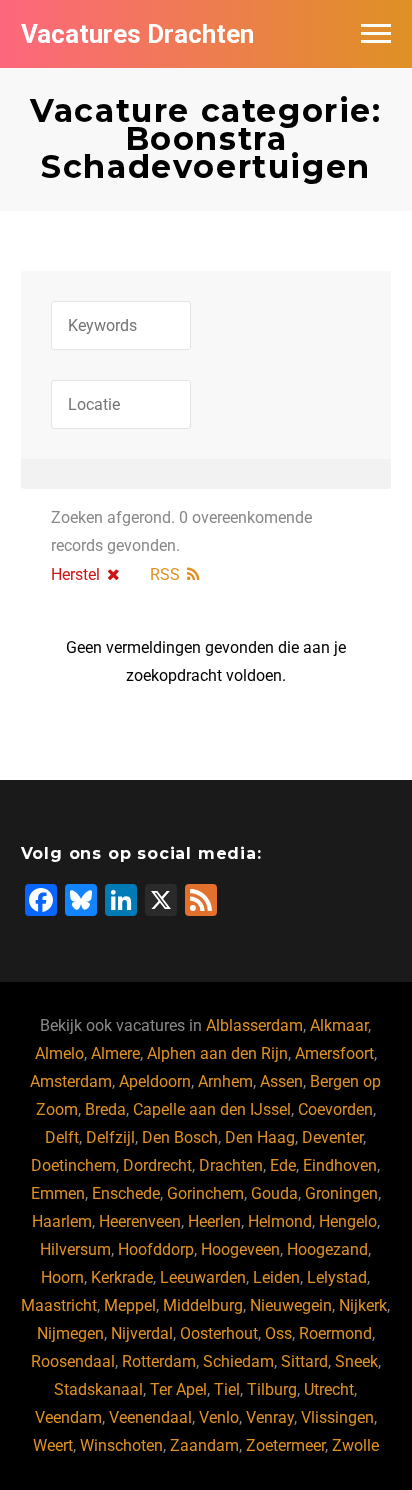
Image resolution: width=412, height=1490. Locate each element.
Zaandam (204, 1445)
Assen (281, 1081)
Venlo (219, 1417)
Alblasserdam (254, 1025)
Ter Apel (178, 1389)
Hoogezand (327, 1249)
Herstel (75, 574)
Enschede (126, 1193)
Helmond (280, 1221)
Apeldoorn (155, 1081)
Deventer (332, 1137)
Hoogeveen (240, 1249)
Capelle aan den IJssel (212, 1109)
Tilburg (272, 1389)
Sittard (304, 1361)
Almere (115, 1053)
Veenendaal (150, 1417)
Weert (53, 1445)
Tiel (227, 1389)
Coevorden (335, 1109)
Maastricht (59, 1305)
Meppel (130, 1305)
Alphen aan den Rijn (217, 1053)
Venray (270, 1417)
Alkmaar (339, 1025)
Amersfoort (334, 1053)
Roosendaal (73, 1361)
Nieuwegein (291, 1305)
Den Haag (260, 1137)
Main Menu (376, 34)
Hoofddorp (156, 1249)
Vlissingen (337, 1417)
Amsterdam (71, 1081)
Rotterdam (159, 1361)
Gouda (274, 1193)
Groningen (341, 1193)
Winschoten (121, 1445)
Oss (278, 1333)
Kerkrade (122, 1277)
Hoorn (62, 1277)
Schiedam (238, 1361)
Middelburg (203, 1305)
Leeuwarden (203, 1277)
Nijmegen (70, 1333)
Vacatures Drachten (137, 34)
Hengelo (348, 1221)
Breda (105, 1109)
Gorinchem (205, 1193)
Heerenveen (140, 1221)
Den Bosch (180, 1137)
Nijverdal (142, 1333)
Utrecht (329, 1389)
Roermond (335, 1333)
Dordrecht (157, 1165)
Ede (283, 1165)
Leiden (276, 1277)
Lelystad (337, 1277)
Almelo (59, 1053)
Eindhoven (340, 1165)
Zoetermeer (285, 1445)
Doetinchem (73, 1165)
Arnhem (225, 1081)
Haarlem (62, 1221)
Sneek (356, 1361)
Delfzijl (110, 1137)
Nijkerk (363, 1305)
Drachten (231, 1165)
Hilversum (75, 1249)
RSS (165, 574)
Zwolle (355, 1445)
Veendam (68, 1417)
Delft (62, 1137)
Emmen (58, 1193)
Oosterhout (219, 1333)
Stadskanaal (98, 1389)
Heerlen (214, 1221)
